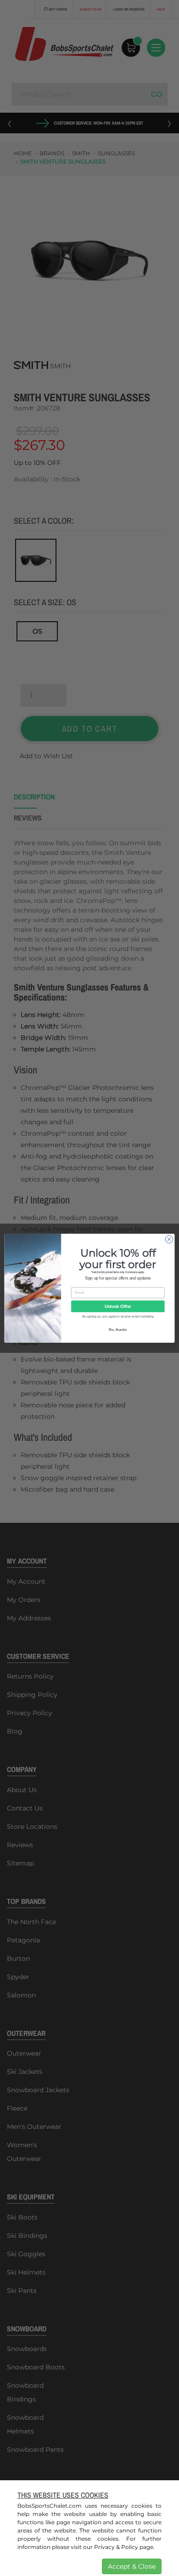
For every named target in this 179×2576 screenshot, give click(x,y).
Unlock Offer (118, 1306)
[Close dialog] (169, 1239)
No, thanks (118, 1329)
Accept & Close (132, 2566)
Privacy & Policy (116, 2547)
